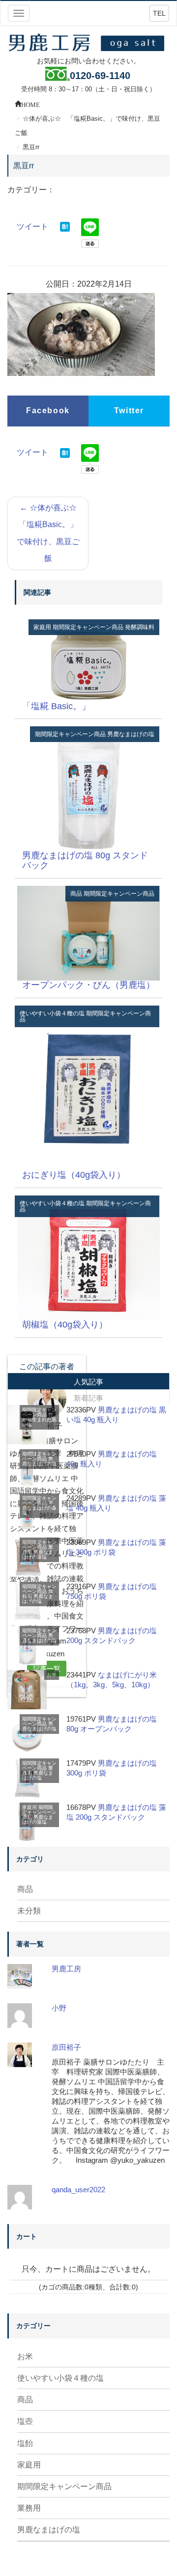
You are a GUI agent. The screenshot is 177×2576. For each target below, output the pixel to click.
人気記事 (88, 1382)
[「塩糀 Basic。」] (88, 660)
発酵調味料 (140, 627)
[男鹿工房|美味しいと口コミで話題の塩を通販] (88, 42)
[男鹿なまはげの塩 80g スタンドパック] (88, 788)
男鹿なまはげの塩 (131, 734)
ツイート (32, 226)
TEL (159, 13)
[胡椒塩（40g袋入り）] (88, 1257)
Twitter (129, 411)
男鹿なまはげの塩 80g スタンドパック (85, 860)
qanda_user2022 (78, 2190)
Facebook (48, 411)
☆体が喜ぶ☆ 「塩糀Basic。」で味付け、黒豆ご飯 (51, 533)
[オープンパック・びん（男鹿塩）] (88, 933)
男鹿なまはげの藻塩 (39, 1508)
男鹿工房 (66, 1969)
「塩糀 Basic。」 (56, 706)
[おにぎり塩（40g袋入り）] (88, 1088)
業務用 (29, 2508)
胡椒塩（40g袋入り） (65, 1325)
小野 (59, 2008)
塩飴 (25, 2443)
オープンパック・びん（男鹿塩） (88, 985)
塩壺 (25, 2421)
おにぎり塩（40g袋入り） (74, 1175)
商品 (76, 894)
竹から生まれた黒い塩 (39, 1420)
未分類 (29, 1911)
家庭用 (42, 627)
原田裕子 (66, 2047)
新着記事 (88, 1398)
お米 (52, 1675)
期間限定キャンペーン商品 (88, 627)
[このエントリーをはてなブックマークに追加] (65, 226)
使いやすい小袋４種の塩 (52, 1013)
